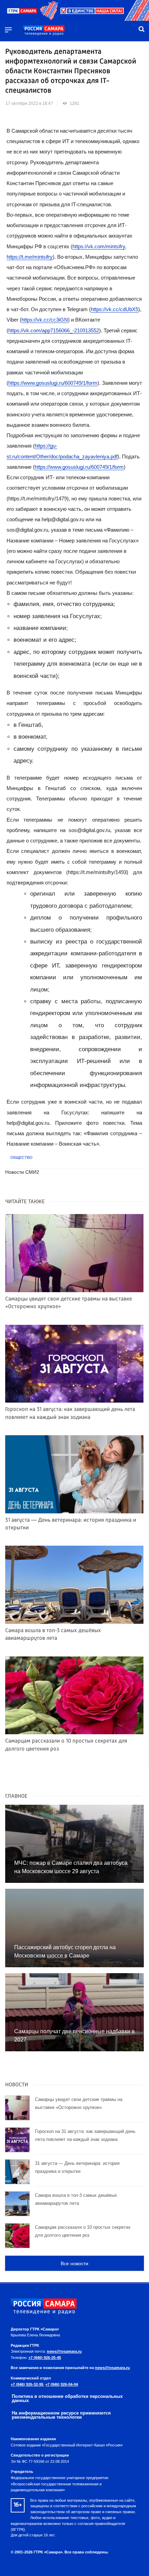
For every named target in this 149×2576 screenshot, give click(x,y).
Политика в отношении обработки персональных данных (67, 2399)
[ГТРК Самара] (44, 31)
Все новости (74, 2263)
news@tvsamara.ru (64, 2351)
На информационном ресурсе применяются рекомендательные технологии (61, 2415)
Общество (21, 1157)
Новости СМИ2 (22, 1172)
